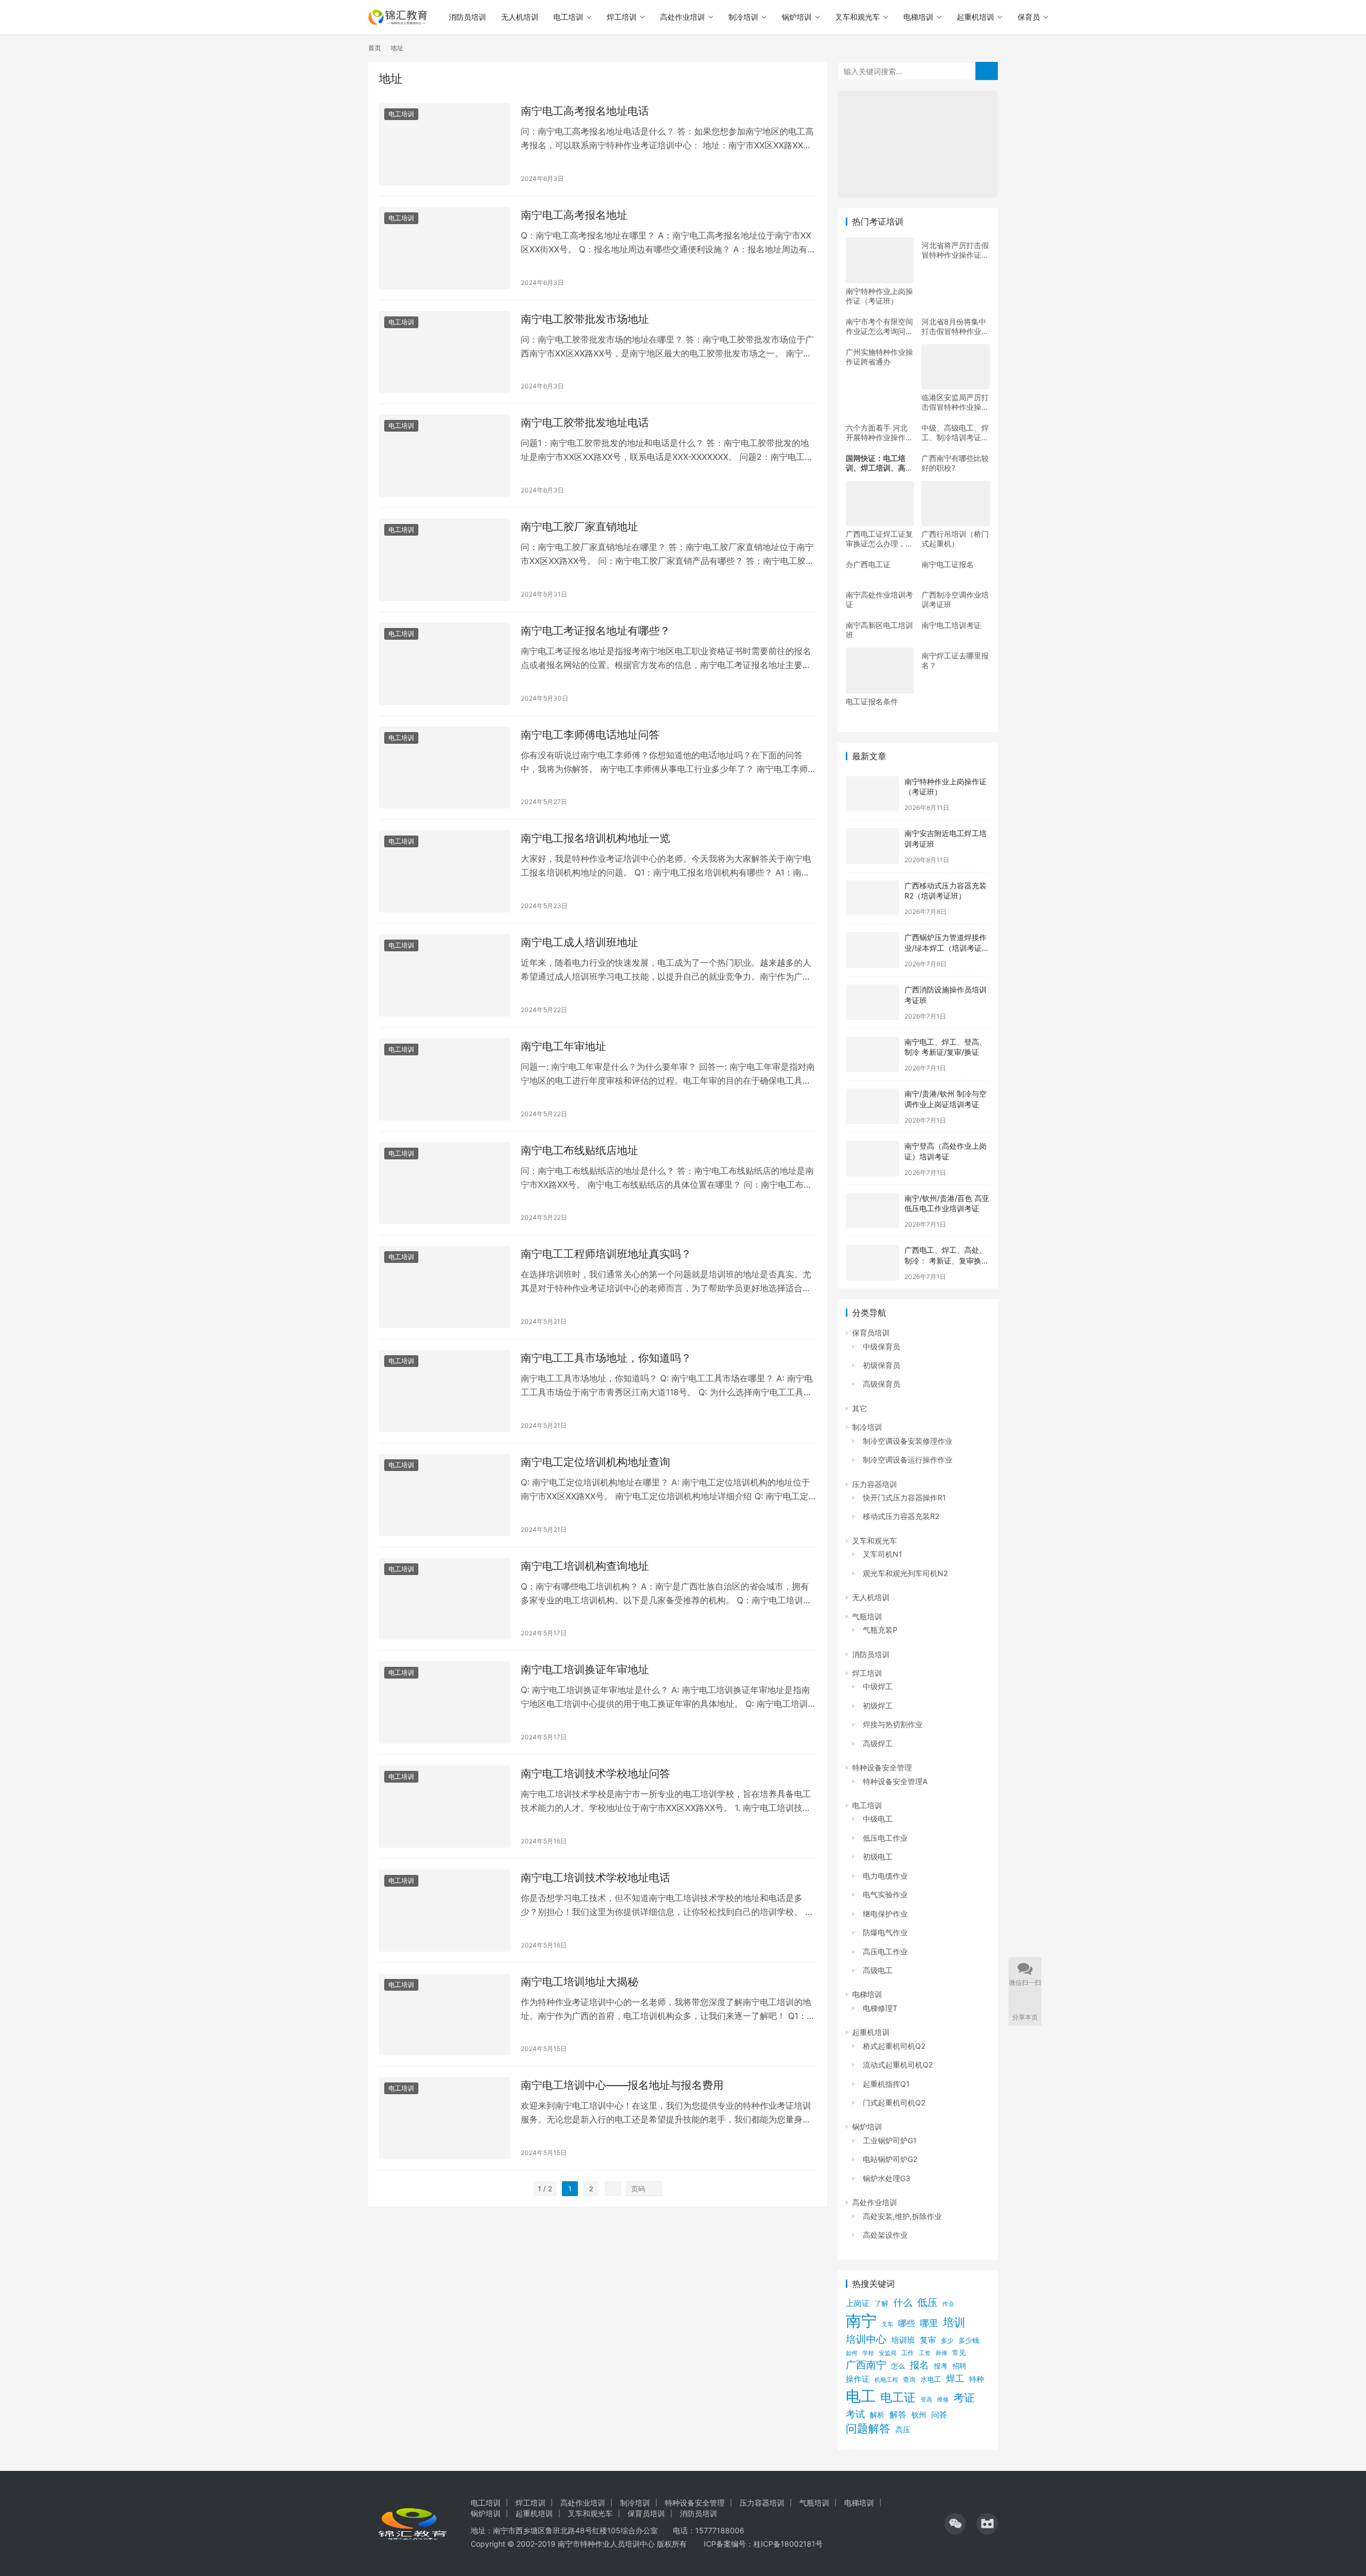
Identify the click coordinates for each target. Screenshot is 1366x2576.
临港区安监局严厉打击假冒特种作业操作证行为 (955, 402)
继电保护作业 (885, 1914)
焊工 (955, 2378)
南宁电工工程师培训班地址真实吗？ (606, 1254)
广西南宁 (866, 2365)
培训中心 (866, 2339)
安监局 (888, 2353)
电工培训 (568, 17)
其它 (860, 1408)
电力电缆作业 (885, 1876)
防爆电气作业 (885, 1932)
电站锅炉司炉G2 (890, 2159)
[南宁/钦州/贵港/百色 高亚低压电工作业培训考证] (872, 1211)
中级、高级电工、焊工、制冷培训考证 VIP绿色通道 (955, 433)
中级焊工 (878, 1686)
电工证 (898, 2397)
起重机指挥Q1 (886, 2084)
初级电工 (878, 1857)
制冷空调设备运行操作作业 (908, 1460)
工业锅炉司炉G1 (890, 2140)
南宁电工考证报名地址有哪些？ (595, 631)
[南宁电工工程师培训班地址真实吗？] (444, 1287)
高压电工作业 (885, 1951)
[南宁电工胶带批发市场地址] (444, 352)
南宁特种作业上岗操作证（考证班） (879, 296)
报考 (941, 2366)
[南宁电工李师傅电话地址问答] (444, 768)
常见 (959, 2353)
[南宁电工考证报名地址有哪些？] (444, 664)
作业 (948, 2304)
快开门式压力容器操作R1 (904, 1497)
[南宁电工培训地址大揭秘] (444, 2015)
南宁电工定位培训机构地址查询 (595, 1462)
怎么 (898, 2366)
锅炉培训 (797, 17)
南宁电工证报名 (948, 564)
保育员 (1029, 17)
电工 (861, 2396)
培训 (954, 2322)
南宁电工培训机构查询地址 (585, 1566)
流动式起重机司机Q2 (898, 2065)
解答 (898, 2415)
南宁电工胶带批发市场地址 (585, 319)
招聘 (959, 2366)
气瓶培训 (867, 1616)
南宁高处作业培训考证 (879, 599)
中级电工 (878, 1819)
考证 (964, 2398)
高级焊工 (878, 1743)
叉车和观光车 (857, 17)
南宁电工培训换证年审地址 (585, 1669)
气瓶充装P (880, 1630)
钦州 (919, 2415)
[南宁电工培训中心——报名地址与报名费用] (444, 2118)
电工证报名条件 (872, 701)
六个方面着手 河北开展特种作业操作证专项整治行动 (879, 433)
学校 (868, 2353)
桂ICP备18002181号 (788, 2544)
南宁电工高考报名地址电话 (585, 111)
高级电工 (878, 1970)
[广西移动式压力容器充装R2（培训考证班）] (872, 898)
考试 (855, 2414)
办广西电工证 (868, 564)
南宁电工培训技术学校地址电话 (595, 1878)
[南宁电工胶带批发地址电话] (444, 456)
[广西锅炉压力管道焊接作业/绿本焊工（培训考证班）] (872, 950)
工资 (925, 2353)
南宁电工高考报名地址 (574, 215)
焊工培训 (622, 17)
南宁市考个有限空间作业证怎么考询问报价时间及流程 (879, 327)
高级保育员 (881, 1384)
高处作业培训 (682, 17)
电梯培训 (918, 17)
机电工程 (886, 2380)
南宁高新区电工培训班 (879, 630)
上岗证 (858, 2303)
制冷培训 (743, 17)
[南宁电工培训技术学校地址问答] (444, 1807)
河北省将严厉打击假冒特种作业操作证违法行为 (955, 250)
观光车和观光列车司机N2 (905, 1573)
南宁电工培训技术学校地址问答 (595, 1774)
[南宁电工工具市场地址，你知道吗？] (444, 1391)
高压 (903, 2430)
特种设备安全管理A (895, 1781)
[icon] (955, 2524)
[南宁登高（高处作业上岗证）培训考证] (872, 1159)
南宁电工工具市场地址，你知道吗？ (606, 1358)
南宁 (861, 2321)
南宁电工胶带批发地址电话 (585, 423)
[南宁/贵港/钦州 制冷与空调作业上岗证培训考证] (872, 1106)
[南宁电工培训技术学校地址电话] (444, 1911)
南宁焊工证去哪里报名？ (955, 660)
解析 (877, 2415)
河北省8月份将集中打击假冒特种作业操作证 (955, 327)
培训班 (903, 2340)
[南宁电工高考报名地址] (444, 248)
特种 (976, 2379)
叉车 (887, 2324)
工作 (908, 2353)
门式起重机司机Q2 (894, 2102)
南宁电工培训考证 (951, 625)
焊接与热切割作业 (893, 1724)
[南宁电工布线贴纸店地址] (444, 1183)
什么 (903, 2303)
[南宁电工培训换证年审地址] (444, 1703)
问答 (939, 2415)
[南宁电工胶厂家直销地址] (444, 560)
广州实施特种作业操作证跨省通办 (879, 357)
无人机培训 (520, 17)
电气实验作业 (885, 1894)
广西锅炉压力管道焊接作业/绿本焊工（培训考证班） (946, 948)
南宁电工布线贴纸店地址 (579, 1150)
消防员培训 (467, 17)
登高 (926, 2399)
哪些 (907, 2323)
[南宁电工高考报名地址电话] (444, 144)
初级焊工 (878, 1706)
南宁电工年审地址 (563, 1046)
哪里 (929, 2323)
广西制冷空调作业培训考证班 (955, 599)
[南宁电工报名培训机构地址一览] (444, 871)
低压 (927, 2303)
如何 (852, 2353)
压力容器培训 (875, 1484)
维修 (943, 2399)
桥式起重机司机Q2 (894, 2046)
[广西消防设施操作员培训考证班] (872, 1002)
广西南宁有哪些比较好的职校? (955, 463)
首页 (375, 48)
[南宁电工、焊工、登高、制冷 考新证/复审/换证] (872, 1055)
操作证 (858, 2379)
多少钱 (969, 2340)
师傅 (941, 2353)
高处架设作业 (885, 2235)
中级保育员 (881, 1346)
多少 (947, 2340)
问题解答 (868, 2428)
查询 (909, 2379)
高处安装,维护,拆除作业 (902, 2216)
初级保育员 (881, 1365)
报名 (919, 2365)
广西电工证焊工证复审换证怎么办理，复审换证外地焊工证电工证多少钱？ (879, 539)
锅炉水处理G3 (887, 2178)
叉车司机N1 (883, 1554)
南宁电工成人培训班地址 (579, 942)
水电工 (931, 2379)
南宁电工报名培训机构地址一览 (595, 838)
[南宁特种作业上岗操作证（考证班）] (872, 794)
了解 (881, 2304)
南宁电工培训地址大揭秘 (579, 1982)
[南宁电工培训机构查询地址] (444, 1599)
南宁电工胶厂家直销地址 (579, 527)
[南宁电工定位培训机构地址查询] (444, 1495)
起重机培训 (975, 17)
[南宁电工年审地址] (444, 1079)
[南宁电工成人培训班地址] (444, 975)
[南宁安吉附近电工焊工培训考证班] (872, 846)
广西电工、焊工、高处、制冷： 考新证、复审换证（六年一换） (947, 1260)
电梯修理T (880, 2008)
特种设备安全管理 (882, 1767)
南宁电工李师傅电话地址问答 (590, 735)
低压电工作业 (885, 1838)
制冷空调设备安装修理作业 (908, 1441)
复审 (928, 2340)
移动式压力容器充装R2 (901, 1516)
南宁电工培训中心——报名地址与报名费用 (622, 2085)
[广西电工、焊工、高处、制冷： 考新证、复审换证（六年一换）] (872, 1263)
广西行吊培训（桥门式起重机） (955, 539)
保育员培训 (871, 1333)
